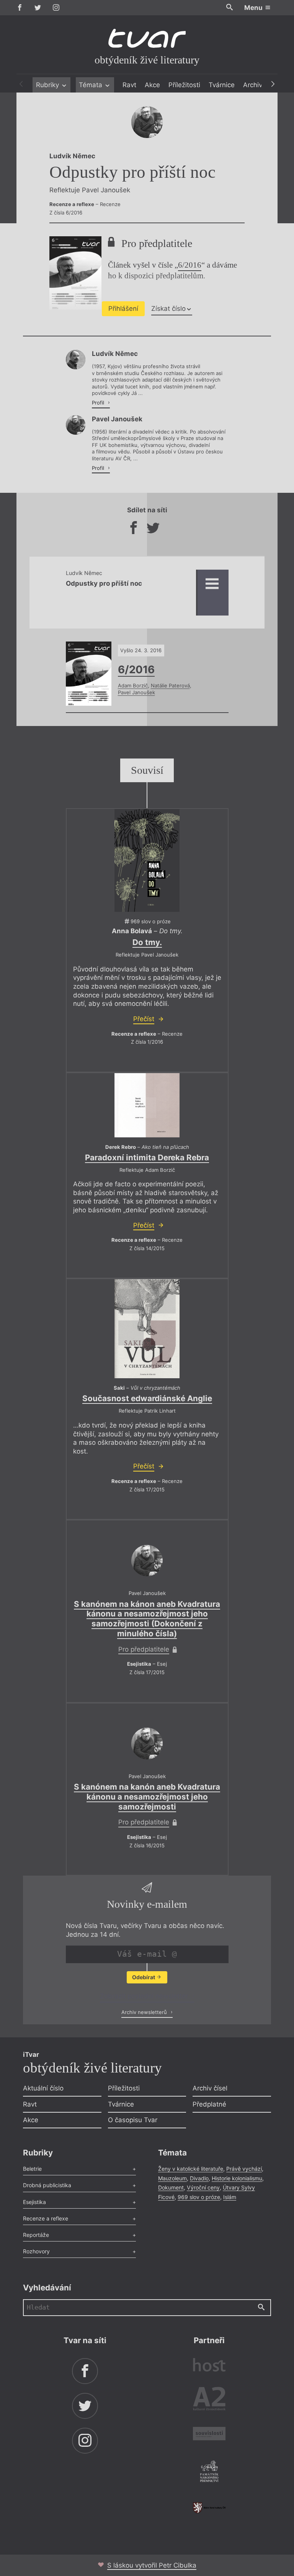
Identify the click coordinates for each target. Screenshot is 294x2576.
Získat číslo (168, 309)
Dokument (171, 2187)
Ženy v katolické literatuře (191, 2169)
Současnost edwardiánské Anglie (147, 1398)
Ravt (129, 85)
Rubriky (48, 85)
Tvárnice (222, 85)
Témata (91, 85)
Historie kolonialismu (237, 2178)
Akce (152, 85)
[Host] (209, 2366)
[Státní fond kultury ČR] (209, 2508)
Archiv (253, 85)
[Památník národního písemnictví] (209, 2472)
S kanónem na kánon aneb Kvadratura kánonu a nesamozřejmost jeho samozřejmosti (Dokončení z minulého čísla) (147, 1619)
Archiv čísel (210, 2088)
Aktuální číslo (43, 2088)
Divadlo (199, 2178)
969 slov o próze (199, 2197)
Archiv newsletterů (145, 2012)
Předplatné (209, 2104)
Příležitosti (184, 85)
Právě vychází (244, 2169)
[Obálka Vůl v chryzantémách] (147, 1329)
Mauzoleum (172, 2178)
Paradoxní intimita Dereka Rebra (147, 1157)
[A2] (209, 2400)
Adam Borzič (133, 685)
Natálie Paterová (170, 685)
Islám (230, 2197)
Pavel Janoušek (136, 692)
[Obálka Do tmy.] (147, 860)
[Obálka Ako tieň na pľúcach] (147, 1105)
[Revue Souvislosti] (209, 2435)
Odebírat (144, 1977)
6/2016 (190, 265)
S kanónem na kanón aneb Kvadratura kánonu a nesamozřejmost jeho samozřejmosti (147, 1797)
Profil (99, 403)
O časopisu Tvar (133, 2120)
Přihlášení (123, 309)
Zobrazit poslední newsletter (145, 1996)
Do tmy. (147, 942)
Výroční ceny (203, 2187)
